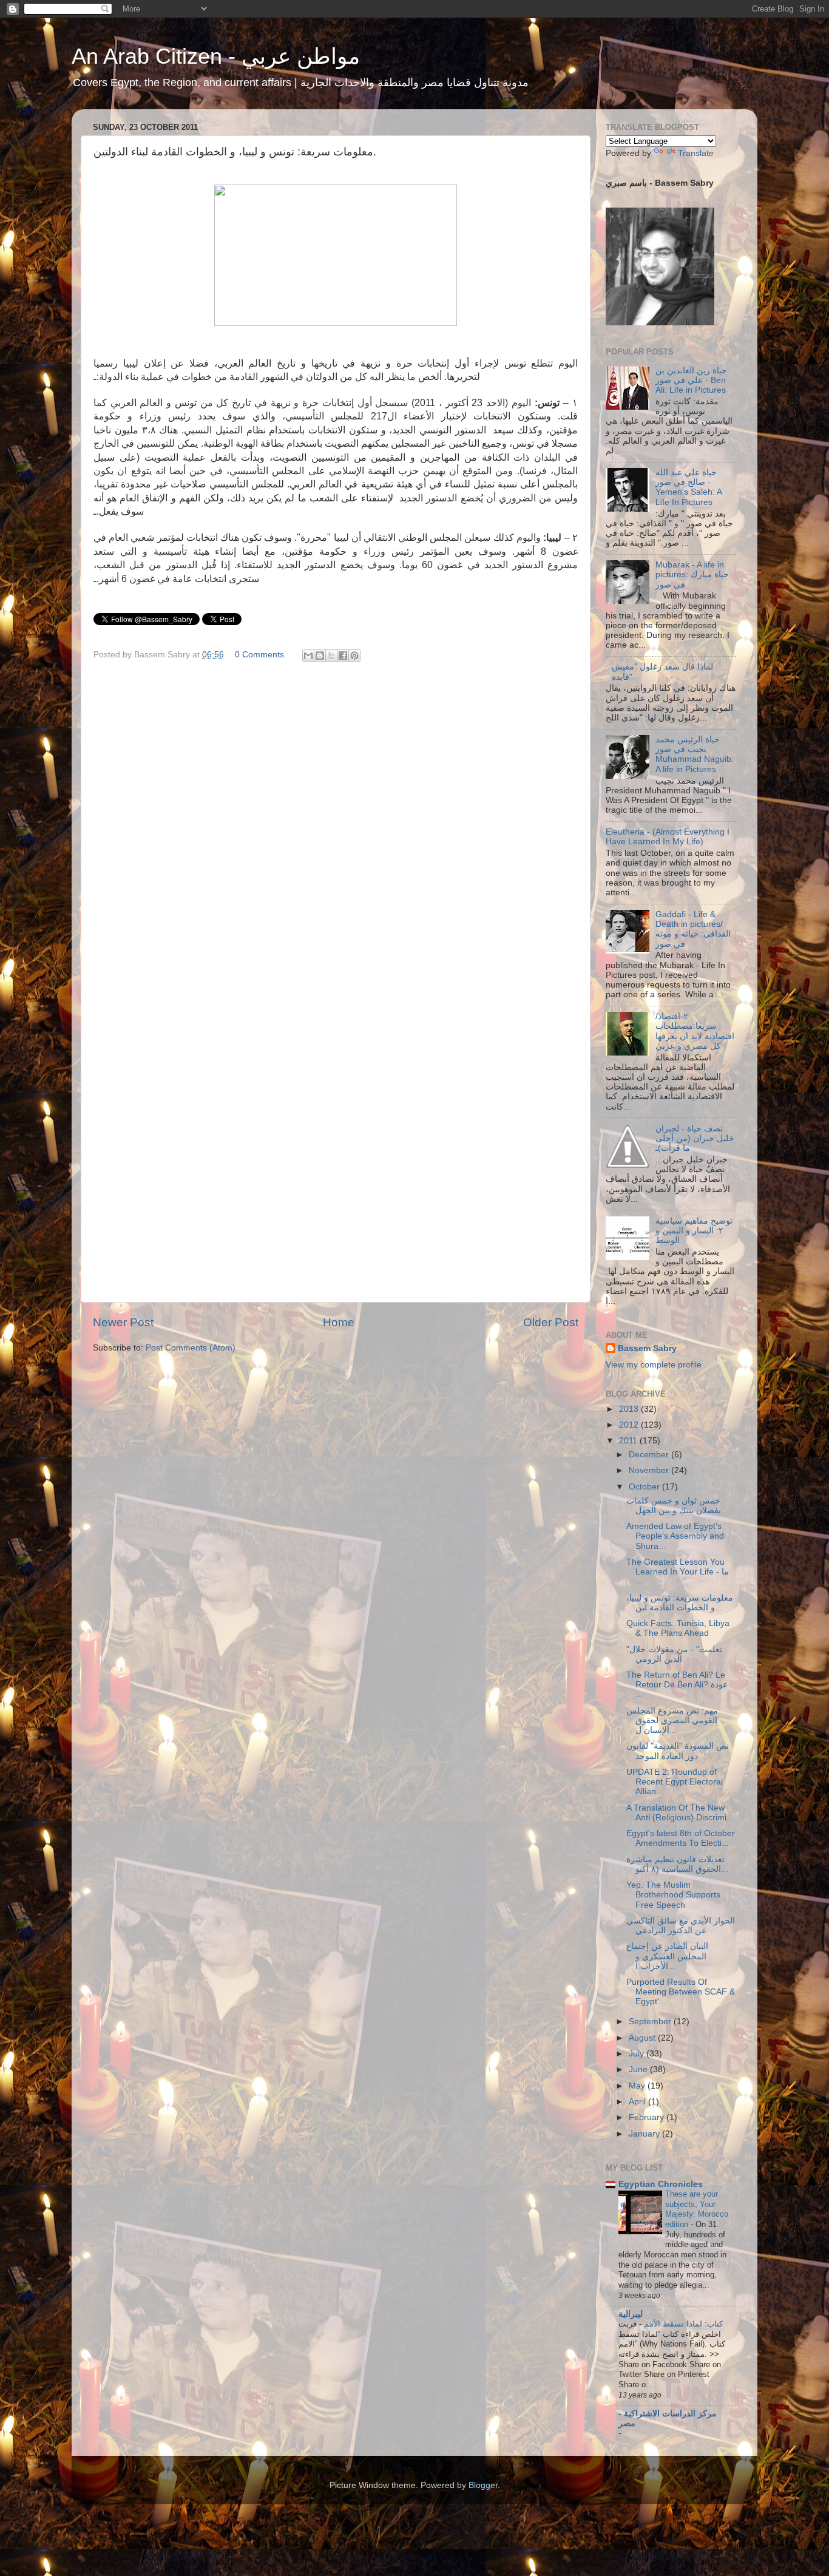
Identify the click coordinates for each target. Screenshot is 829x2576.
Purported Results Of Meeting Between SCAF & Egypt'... (681, 1992)
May (638, 2086)
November (650, 1470)
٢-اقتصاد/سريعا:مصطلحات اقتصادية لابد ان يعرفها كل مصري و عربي (695, 1031)
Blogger (483, 2485)
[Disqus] (336, 823)
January (645, 2134)
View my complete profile (654, 1365)
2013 (630, 1409)
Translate (696, 153)
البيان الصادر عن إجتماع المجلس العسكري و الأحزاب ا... (667, 1956)
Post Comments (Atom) (191, 1348)
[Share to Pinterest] (354, 656)
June (639, 2069)
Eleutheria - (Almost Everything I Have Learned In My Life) (668, 837)
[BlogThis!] (320, 656)
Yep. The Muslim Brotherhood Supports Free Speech (673, 1895)
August (643, 2038)
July (638, 2054)
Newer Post (123, 1322)
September (651, 2022)
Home (339, 1322)
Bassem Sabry (647, 1348)
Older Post (551, 1322)
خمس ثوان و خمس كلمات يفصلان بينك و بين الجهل (674, 1506)
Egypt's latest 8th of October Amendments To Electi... (681, 1838)
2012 (630, 1425)
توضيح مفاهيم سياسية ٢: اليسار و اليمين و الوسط (694, 1231)
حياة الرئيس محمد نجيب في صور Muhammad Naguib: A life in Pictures (695, 754)
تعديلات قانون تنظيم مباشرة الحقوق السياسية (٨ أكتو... (677, 1864)
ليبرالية (631, 2314)
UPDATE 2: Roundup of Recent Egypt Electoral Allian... (675, 1782)
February (648, 2117)
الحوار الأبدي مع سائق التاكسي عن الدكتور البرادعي (681, 1926)
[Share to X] (331, 656)
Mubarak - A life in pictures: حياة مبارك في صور (692, 575)
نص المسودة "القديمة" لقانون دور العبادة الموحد (678, 1751)
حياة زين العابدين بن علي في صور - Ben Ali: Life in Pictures (691, 380)
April (638, 2102)
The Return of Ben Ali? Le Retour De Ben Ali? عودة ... (677, 1685)
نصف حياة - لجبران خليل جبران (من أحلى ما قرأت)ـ (695, 1138)
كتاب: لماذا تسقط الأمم (682, 2324)
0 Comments (259, 655)
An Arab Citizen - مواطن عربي (216, 56)
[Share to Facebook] (343, 656)
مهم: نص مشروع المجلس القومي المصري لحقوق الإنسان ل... (672, 1720)
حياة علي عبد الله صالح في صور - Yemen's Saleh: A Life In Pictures (689, 487)
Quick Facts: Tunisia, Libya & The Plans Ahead (678, 1628)
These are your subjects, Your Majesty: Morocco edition (697, 2209)
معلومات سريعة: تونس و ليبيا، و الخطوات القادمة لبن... (680, 1603)
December (650, 1455)
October (645, 1487)
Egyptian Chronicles (661, 2184)
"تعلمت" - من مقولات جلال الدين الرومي (674, 1654)
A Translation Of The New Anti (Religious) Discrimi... (680, 1813)
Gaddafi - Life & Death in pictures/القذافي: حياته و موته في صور (693, 929)
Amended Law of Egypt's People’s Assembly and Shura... (675, 1536)
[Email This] (308, 656)
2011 (629, 1441)
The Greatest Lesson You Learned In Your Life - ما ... (678, 1572)
